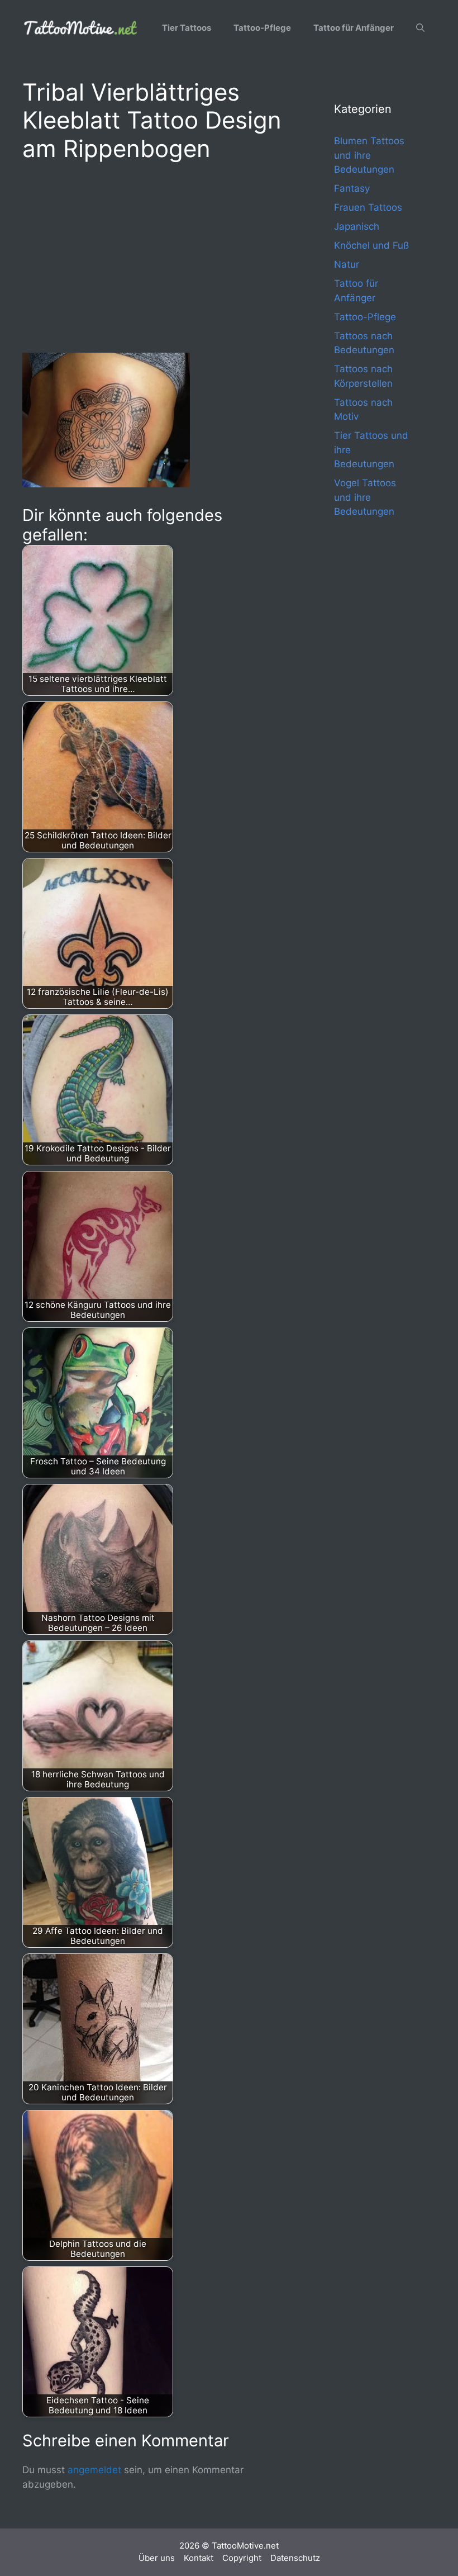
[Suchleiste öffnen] (420, 28)
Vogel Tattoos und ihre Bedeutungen (365, 497)
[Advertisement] (156, 255)
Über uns (157, 2558)
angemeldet (94, 2470)
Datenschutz (295, 2558)
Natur (347, 264)
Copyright (242, 2558)
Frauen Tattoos (368, 207)
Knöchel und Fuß (371, 245)
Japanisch (357, 226)
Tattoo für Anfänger (354, 28)
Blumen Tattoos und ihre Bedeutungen (369, 155)
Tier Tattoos (187, 28)
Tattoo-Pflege (262, 28)
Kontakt (199, 2558)
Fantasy (352, 188)
